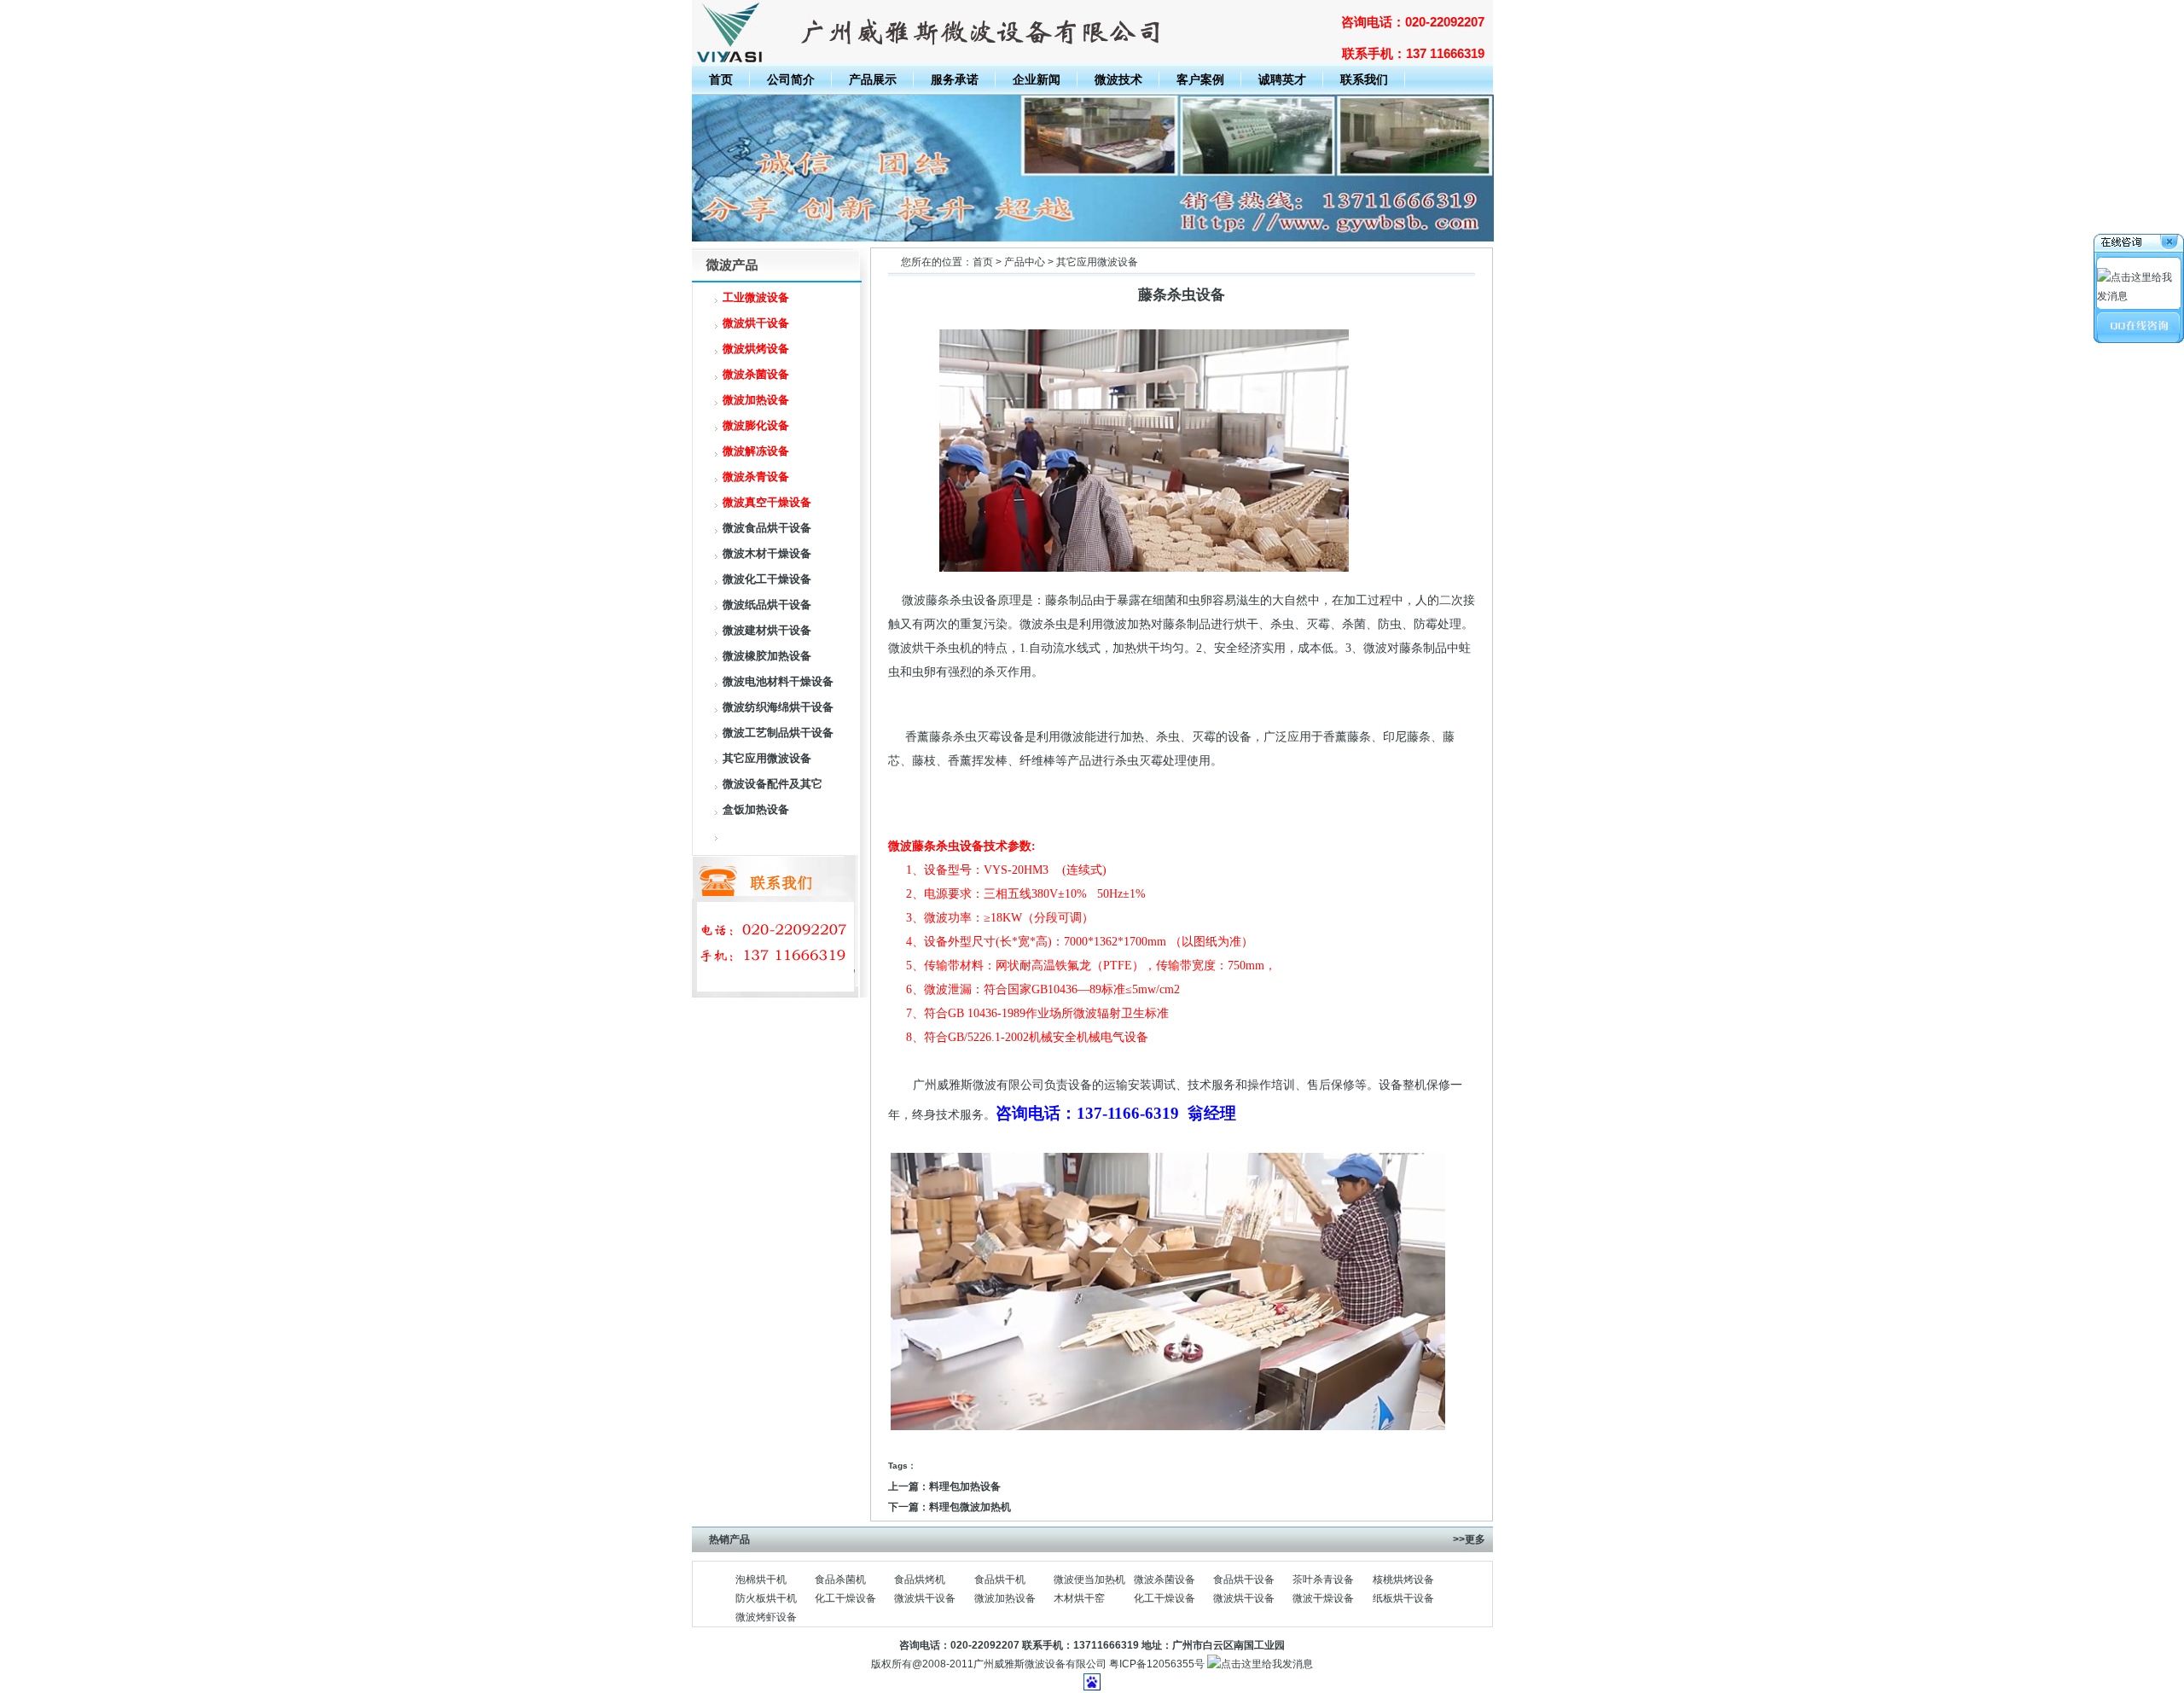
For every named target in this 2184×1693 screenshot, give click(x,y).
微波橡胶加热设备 (767, 656)
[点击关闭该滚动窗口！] (2140, 244)
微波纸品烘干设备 (767, 605)
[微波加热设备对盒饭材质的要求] (1093, 238)
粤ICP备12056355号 (1157, 1664)
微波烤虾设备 (766, 1617)
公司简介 (791, 79)
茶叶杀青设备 (1323, 1580)
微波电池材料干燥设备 (778, 681)
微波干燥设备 (1323, 1598)
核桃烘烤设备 (1403, 1580)
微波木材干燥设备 (767, 553)
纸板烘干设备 (1403, 1598)
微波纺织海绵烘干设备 (778, 707)
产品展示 (873, 79)
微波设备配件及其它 (773, 784)
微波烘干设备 (925, 1598)
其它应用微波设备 (767, 758)
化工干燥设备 (845, 1598)
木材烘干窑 (1079, 1598)
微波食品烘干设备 (767, 528)
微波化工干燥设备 (767, 579)
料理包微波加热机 (970, 1507)
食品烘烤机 (920, 1580)
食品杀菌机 (840, 1580)
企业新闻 (1037, 79)
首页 (721, 79)
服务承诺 (955, 79)
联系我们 (1364, 79)
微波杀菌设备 (1165, 1580)
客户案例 (1200, 79)
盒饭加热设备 (756, 809)
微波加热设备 (1005, 1598)
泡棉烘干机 (761, 1580)
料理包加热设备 (965, 1486)
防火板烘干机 (766, 1598)
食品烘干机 (1000, 1580)
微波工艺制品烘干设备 (778, 733)
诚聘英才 (1282, 79)
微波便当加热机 (1089, 1580)
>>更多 (1469, 1539)
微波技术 (1118, 79)
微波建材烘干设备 (767, 630)
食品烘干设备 (1244, 1580)
